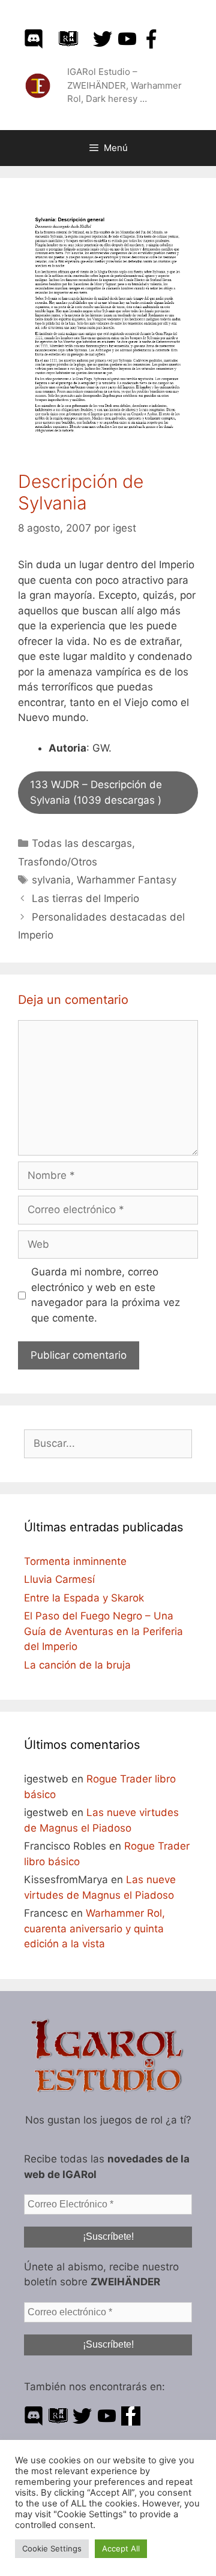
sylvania (51, 880)
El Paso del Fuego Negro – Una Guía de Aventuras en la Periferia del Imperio (103, 1631)
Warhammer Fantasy (127, 880)
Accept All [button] (121, 2548)
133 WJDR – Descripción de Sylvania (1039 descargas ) (96, 792)
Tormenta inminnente (75, 1561)
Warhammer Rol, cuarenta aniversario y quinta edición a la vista (94, 1928)
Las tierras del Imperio (85, 898)
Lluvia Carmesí (59, 1579)
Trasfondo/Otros (58, 862)
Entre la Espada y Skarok (84, 1598)
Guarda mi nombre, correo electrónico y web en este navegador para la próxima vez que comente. (106, 1295)
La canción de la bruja (77, 1665)
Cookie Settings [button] (52, 2548)
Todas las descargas (82, 843)
